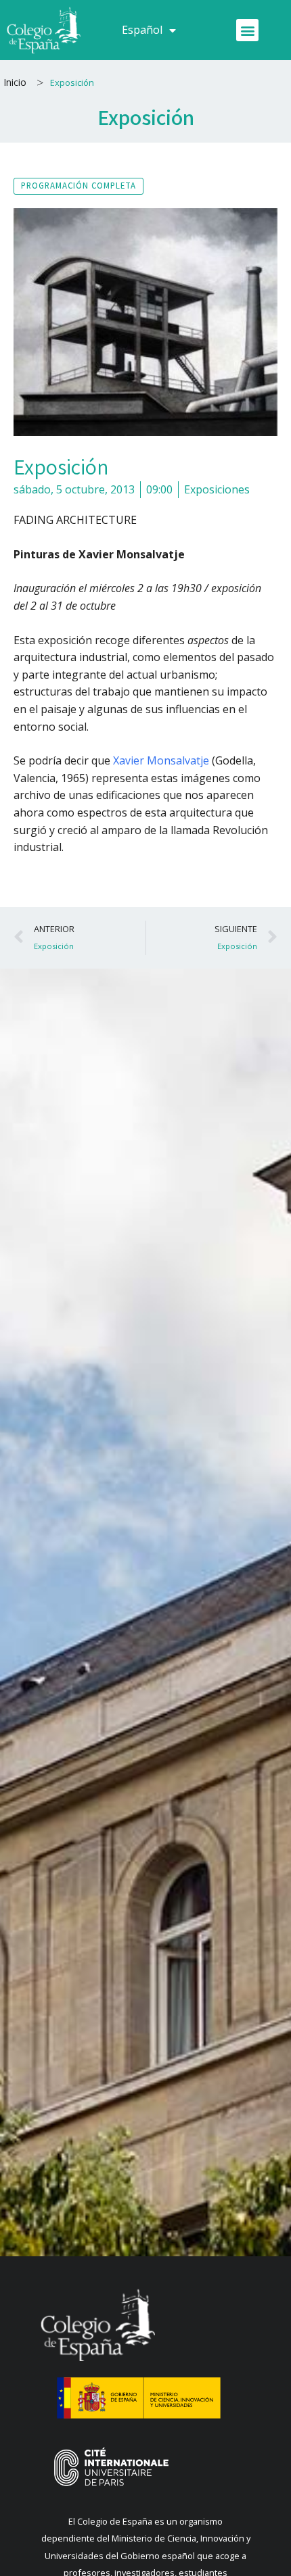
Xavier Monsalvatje (161, 760)
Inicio (15, 82)
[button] (247, 30)
